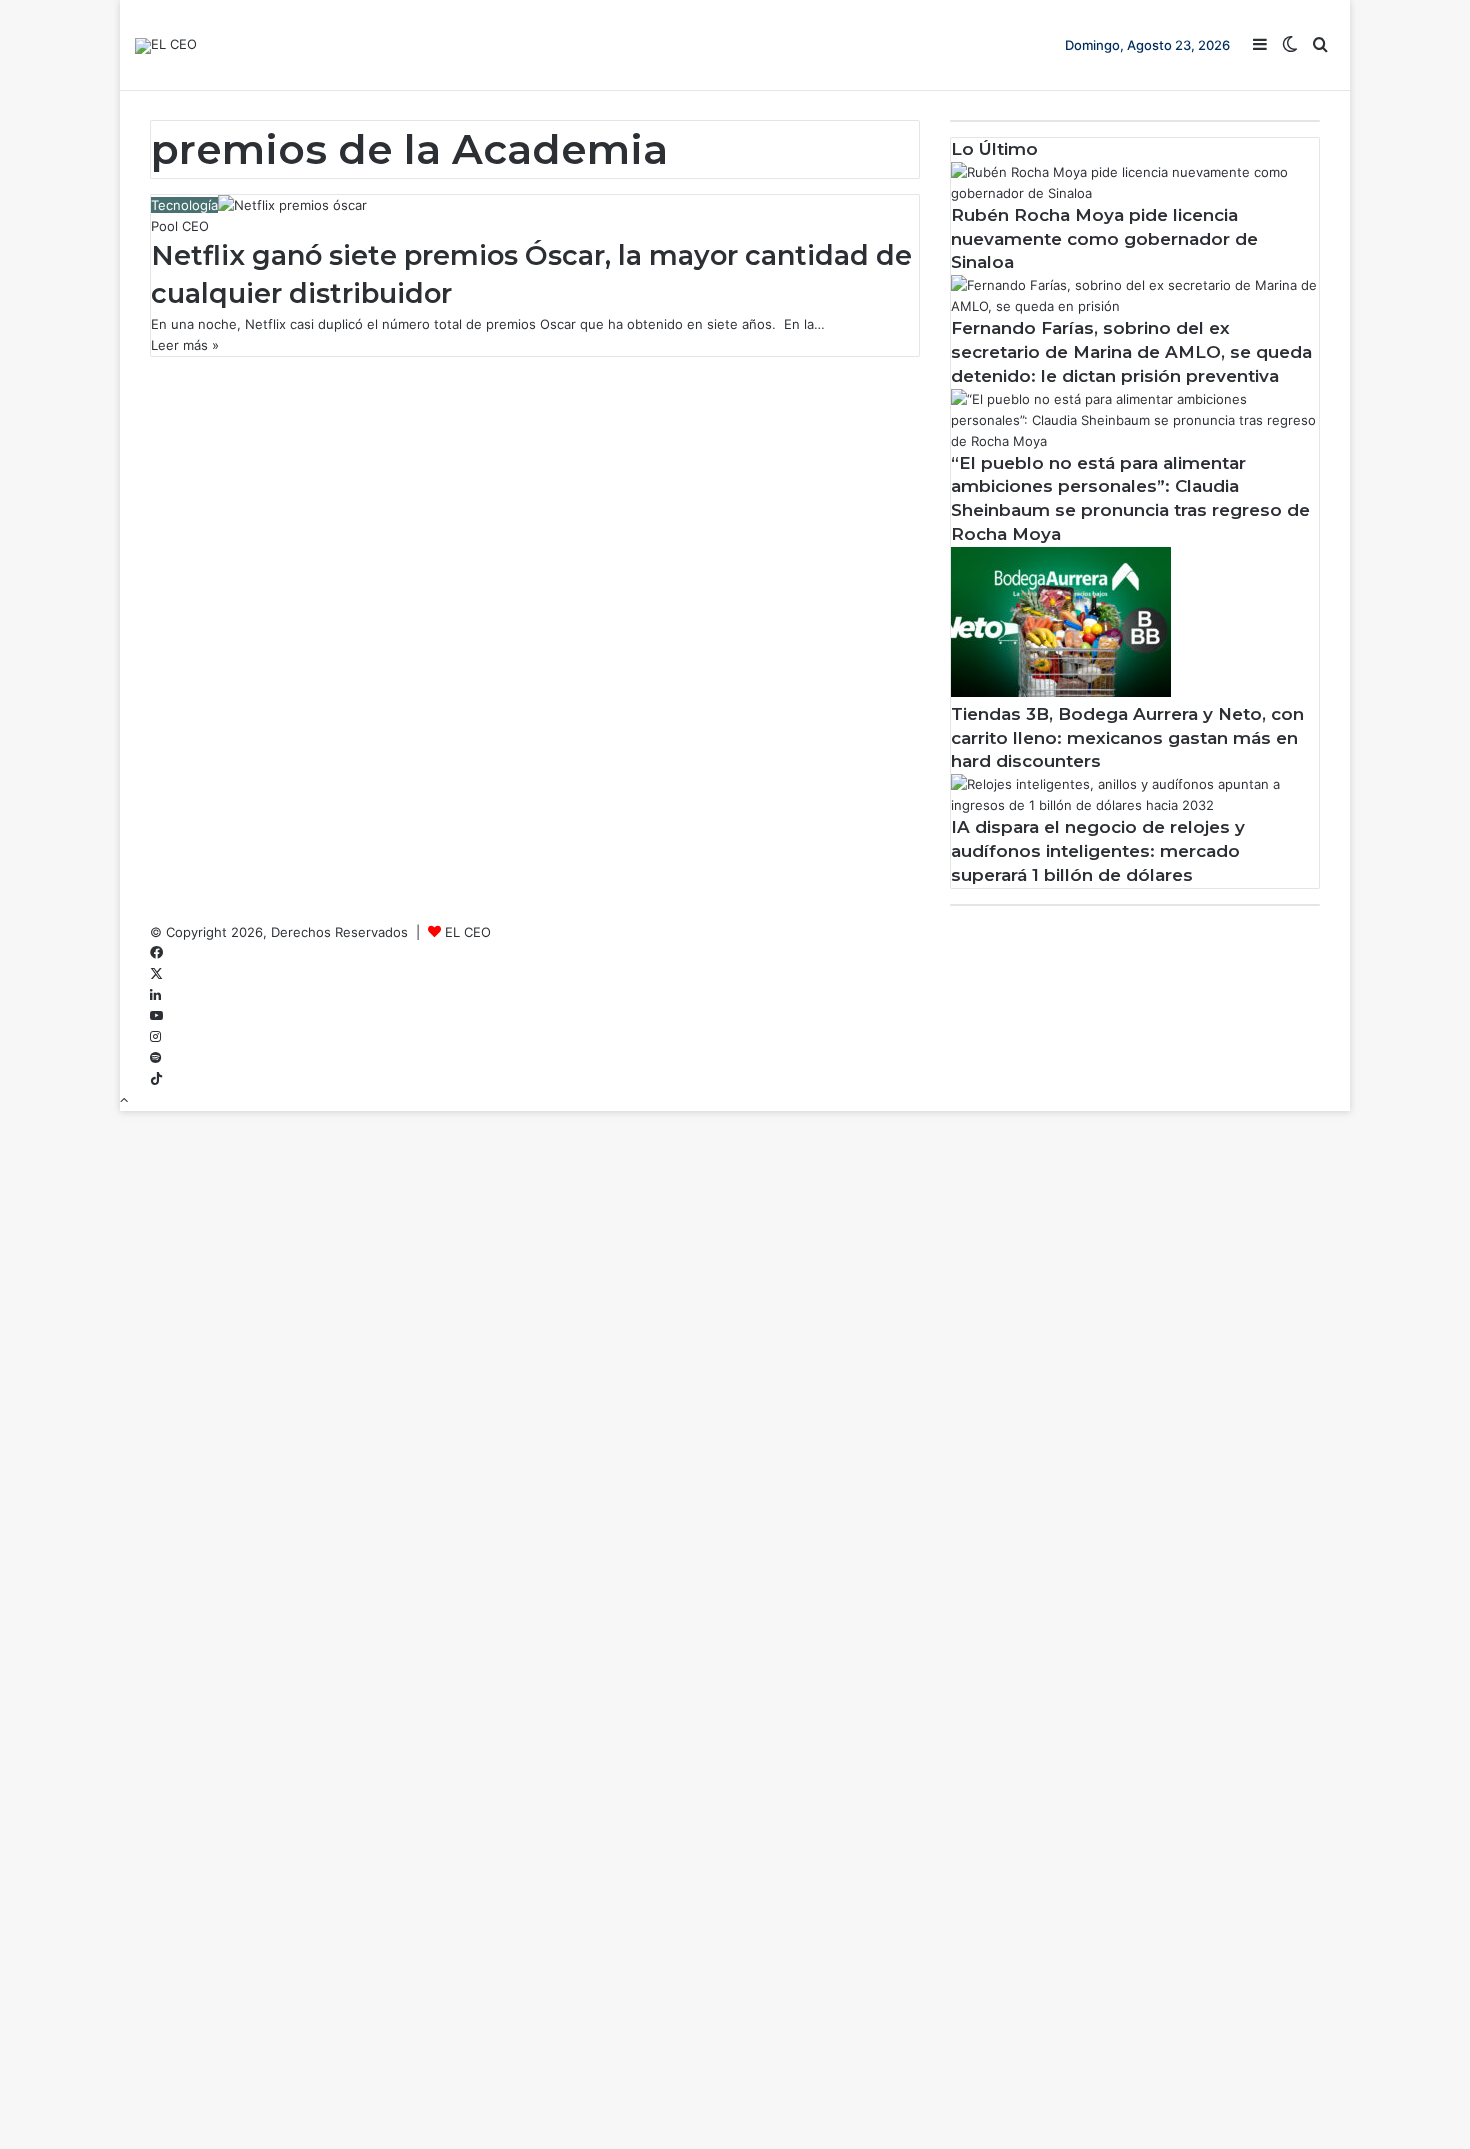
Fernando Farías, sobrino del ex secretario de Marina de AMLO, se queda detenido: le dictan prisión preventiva (1131, 352)
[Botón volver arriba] (124, 1100)
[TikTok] (156, 1079)
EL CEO (468, 932)
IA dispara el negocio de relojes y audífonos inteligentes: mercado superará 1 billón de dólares (1098, 851)
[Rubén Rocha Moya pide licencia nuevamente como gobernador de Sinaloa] (1135, 193)
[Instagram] (155, 1037)
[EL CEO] (166, 46)
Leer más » (185, 345)
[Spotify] (155, 1058)
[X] (156, 974)
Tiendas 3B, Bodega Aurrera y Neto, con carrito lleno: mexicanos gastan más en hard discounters (1127, 738)
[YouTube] (156, 1016)
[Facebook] (156, 953)
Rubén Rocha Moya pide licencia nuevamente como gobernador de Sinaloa (1104, 239)
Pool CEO (180, 226)
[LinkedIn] (155, 995)
